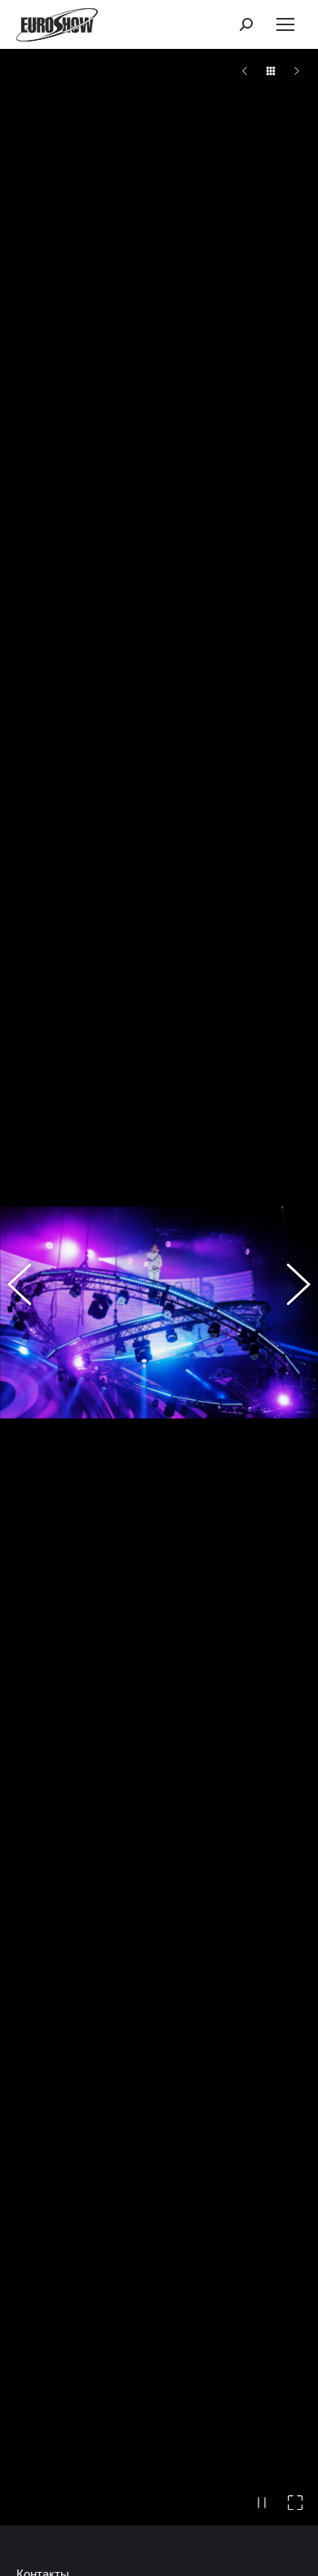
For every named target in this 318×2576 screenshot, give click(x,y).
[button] (29, 1312)
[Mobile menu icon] (285, 24)
